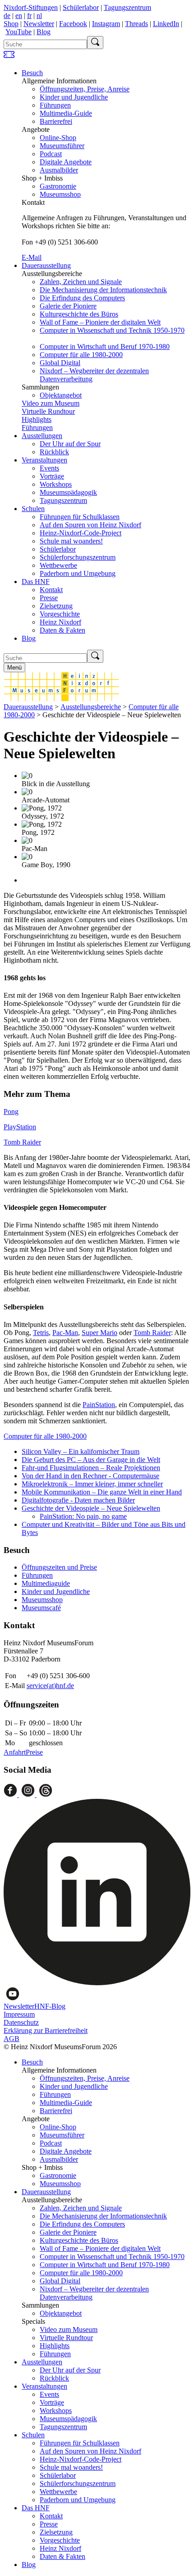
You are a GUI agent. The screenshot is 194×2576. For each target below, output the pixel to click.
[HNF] (61, 699)
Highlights (37, 419)
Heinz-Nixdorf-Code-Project (81, 533)
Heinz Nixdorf (60, 622)
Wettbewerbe (58, 565)
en (19, 16)
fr (29, 16)
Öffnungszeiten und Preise (59, 1567)
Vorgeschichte (60, 614)
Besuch (32, 73)
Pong (11, 1111)
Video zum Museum (51, 403)
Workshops (56, 484)
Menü (14, 668)
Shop (11, 24)
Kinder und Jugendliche (74, 97)
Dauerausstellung (46, 265)
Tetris (41, 1333)
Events (49, 468)
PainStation (99, 1405)
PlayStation (20, 1127)
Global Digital (60, 363)
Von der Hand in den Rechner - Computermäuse (90, 1476)
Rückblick (54, 452)
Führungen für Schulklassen (80, 517)
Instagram (106, 24)
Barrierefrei (56, 121)
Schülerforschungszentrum (78, 557)
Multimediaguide (46, 1583)
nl (39, 16)
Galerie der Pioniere (68, 306)
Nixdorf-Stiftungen (31, 7)
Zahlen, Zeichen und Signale (81, 282)
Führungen (55, 105)
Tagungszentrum (127, 7)
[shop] (9, 57)
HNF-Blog (50, 2006)
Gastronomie (58, 186)
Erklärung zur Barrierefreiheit (46, 2030)
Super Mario (99, 1333)
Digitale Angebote (66, 162)
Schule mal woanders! (71, 541)
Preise (34, 1752)
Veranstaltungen (44, 460)
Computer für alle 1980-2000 (81, 355)
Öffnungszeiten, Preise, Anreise (85, 89)
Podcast (51, 154)
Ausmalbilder (59, 170)
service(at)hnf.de (50, 1686)
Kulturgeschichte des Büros (79, 314)
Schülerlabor (81, 7)
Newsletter (39, 24)
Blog (44, 32)
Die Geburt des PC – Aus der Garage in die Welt (91, 1460)
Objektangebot (61, 395)
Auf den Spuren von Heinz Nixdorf (90, 525)
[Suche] (95, 43)
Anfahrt (15, 1752)
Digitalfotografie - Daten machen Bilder (78, 1500)
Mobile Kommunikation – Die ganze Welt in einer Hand (102, 1492)
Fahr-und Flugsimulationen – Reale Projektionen (91, 1468)
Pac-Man (65, 1333)
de (7, 16)
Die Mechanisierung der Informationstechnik (103, 290)
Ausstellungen (42, 436)
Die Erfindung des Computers (82, 298)
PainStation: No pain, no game (83, 1516)
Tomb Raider (22, 1142)
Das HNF (36, 582)
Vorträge (52, 476)
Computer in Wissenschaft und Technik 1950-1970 (112, 330)
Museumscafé (41, 1608)
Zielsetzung (56, 606)
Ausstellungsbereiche (91, 707)
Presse (49, 598)
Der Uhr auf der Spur (70, 444)
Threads (136, 24)
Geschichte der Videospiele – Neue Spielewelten (91, 1508)
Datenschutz (21, 2022)
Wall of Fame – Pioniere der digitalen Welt (100, 322)
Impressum (19, 2014)
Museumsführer (62, 146)
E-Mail (32, 257)
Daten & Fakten (62, 630)
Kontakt (51, 590)
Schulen (33, 509)
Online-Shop (58, 138)
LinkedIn (166, 24)
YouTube (18, 32)
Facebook (73, 24)
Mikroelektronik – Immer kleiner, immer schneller (92, 1484)
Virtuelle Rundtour (48, 411)
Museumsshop (60, 194)
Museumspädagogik (68, 492)
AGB (12, 2039)
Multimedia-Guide (66, 113)
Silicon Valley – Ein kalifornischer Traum (81, 1451)
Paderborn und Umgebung (78, 573)
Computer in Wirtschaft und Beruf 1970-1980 (105, 346)
